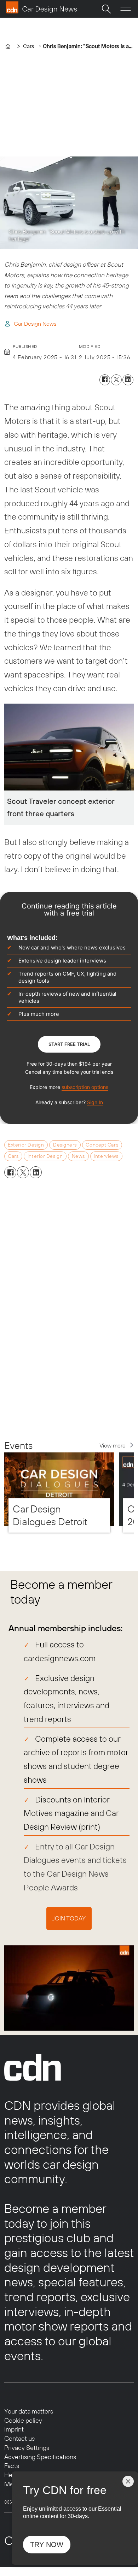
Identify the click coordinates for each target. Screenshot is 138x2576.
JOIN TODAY (69, 1918)
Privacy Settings (27, 2448)
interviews (106, 1156)
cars (13, 1156)
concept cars (102, 1145)
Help (11, 2475)
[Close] (128, 2481)
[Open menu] (126, 9)
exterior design (26, 1145)
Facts (12, 2466)
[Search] (106, 9)
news (78, 1156)
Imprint (14, 2429)
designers (65, 1145)
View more (113, 1445)
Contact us (19, 2438)
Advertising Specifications (40, 2457)
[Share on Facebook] (105, 380)
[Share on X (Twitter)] (116, 380)
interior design (45, 1156)
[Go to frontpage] (41, 7)
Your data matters (29, 2411)
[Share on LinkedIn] (128, 380)
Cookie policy (23, 2420)
